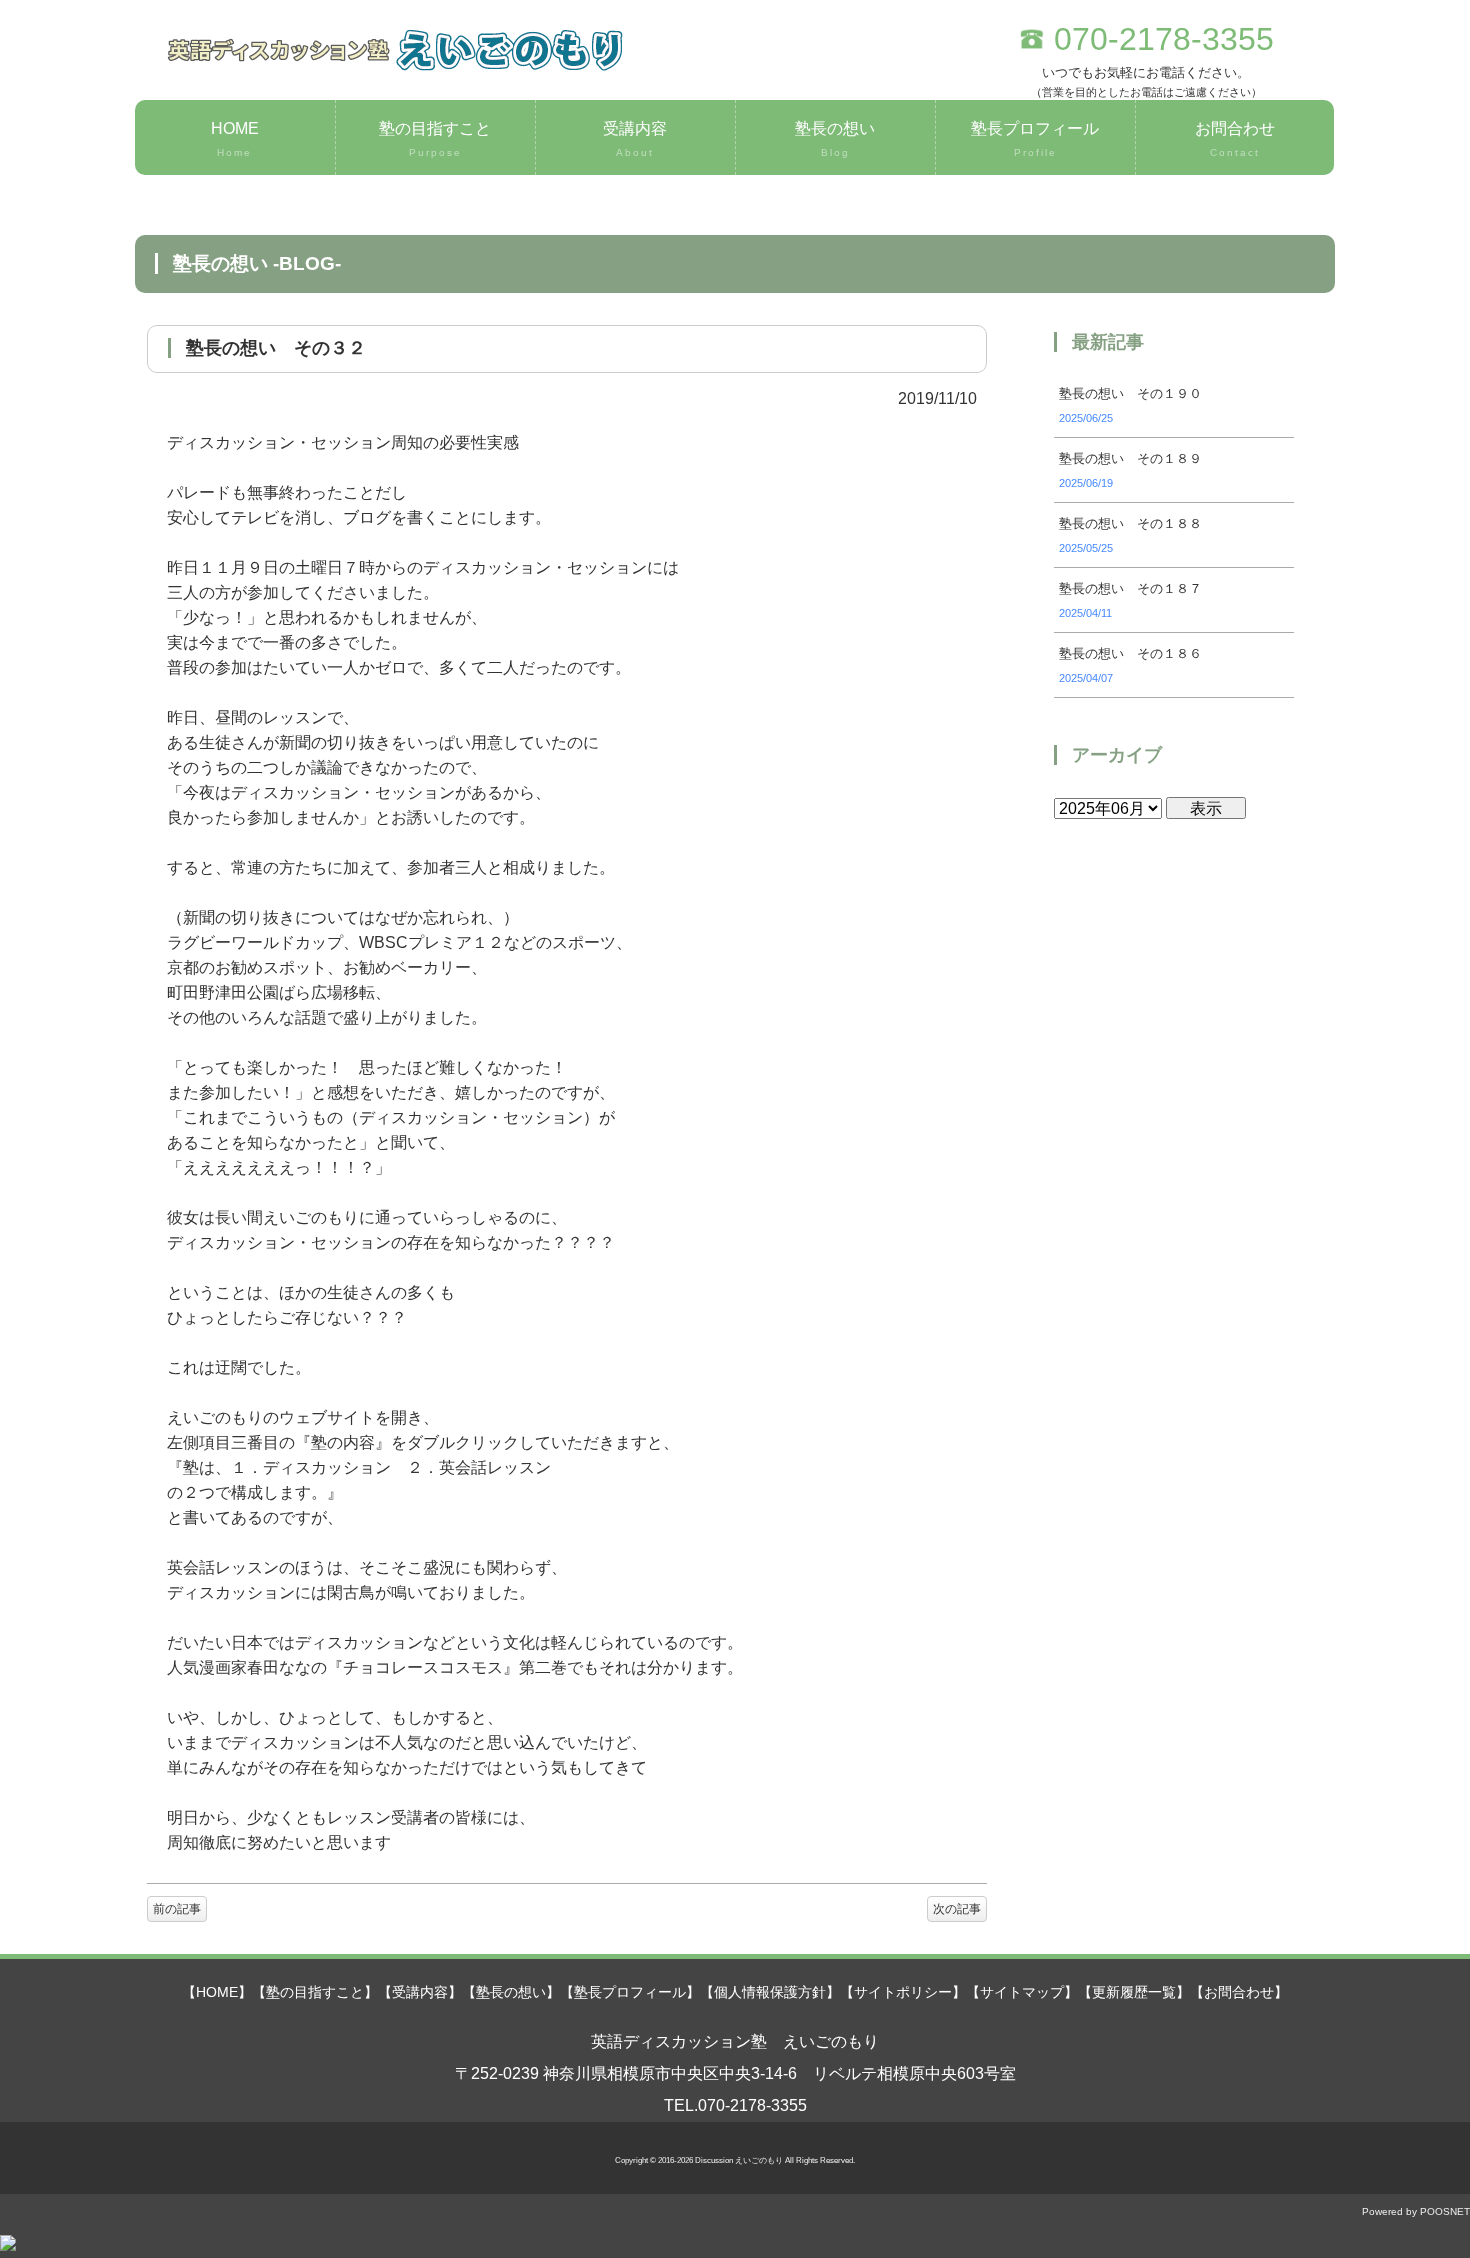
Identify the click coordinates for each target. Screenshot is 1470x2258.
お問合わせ (1235, 139)
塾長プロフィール (1035, 139)
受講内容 (635, 139)
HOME (235, 139)
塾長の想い (835, 139)
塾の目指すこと (435, 139)
